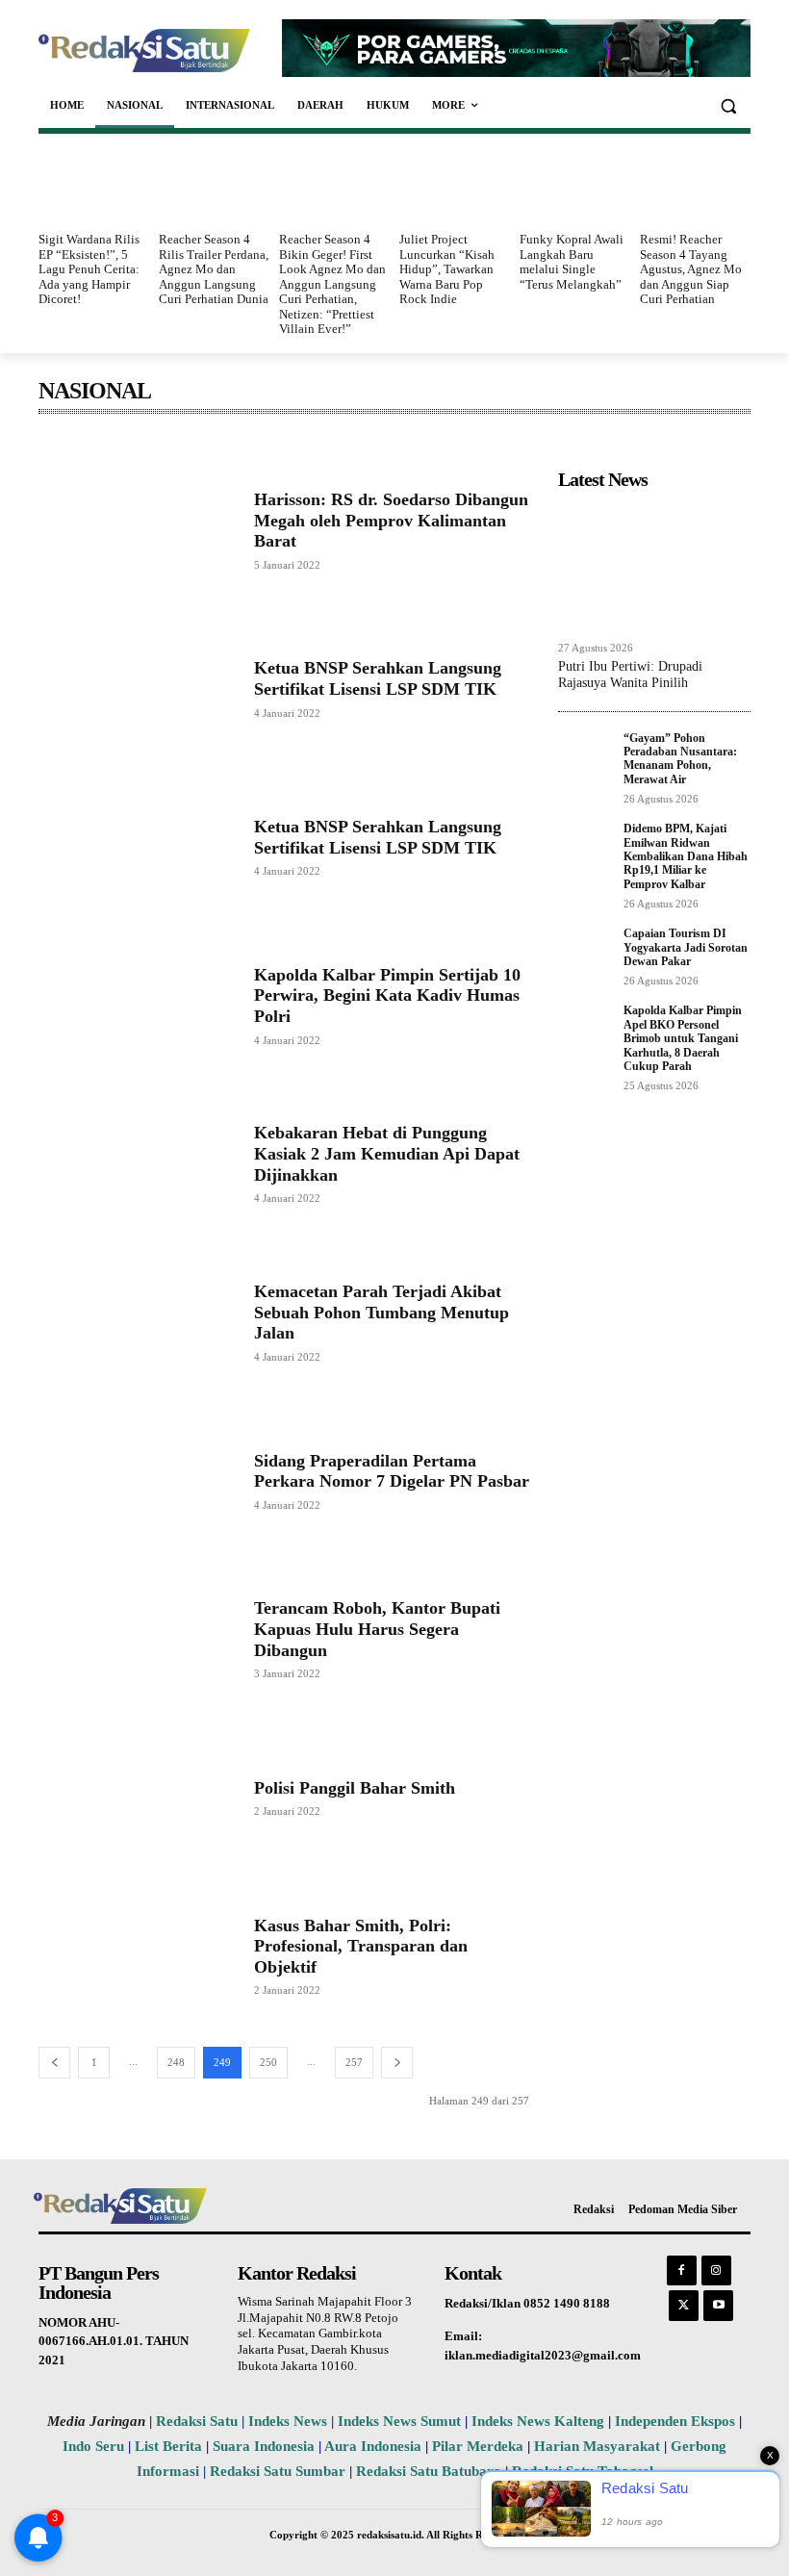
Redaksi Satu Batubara (429, 2471)
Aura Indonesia (373, 2446)
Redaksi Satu (197, 2421)
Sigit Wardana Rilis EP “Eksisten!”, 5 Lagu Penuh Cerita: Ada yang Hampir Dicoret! (89, 269)
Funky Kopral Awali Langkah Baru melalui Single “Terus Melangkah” (572, 262)
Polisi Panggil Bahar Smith (355, 1788)
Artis (226, 444)
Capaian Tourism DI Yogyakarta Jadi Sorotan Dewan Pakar (686, 947)
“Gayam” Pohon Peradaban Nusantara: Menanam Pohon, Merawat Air (680, 759)
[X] (684, 2305)
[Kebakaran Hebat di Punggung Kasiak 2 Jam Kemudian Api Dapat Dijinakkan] (137, 1164)
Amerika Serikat (155, 444)
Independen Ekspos (675, 2421)
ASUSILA (283, 444)
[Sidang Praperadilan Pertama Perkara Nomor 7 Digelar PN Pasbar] (137, 1480)
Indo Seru (93, 2446)
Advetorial (72, 444)
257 (354, 2062)
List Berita (168, 2446)
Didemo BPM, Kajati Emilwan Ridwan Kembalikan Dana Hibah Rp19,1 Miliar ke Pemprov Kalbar (686, 856)
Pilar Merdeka (478, 2446)
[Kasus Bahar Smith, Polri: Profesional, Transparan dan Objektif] (137, 1956)
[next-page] (397, 2063)
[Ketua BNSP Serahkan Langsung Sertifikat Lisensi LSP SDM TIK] (137, 689)
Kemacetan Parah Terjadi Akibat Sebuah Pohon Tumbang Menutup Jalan (382, 1312)
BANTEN (352, 444)
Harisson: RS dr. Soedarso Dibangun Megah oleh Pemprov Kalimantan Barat (391, 520)
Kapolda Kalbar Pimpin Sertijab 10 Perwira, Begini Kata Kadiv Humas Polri (387, 995)
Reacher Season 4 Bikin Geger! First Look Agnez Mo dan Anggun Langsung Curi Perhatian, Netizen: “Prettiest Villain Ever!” (332, 284)
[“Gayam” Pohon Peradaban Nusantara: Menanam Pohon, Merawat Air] (585, 753)
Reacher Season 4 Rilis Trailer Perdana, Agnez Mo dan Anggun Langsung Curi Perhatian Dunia (214, 269)
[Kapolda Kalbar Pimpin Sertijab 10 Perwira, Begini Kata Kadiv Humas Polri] (137, 1005)
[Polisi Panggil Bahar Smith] (137, 1797)
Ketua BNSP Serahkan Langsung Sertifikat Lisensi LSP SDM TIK (378, 678)
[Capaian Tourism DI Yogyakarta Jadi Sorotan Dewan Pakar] (585, 948)
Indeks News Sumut (399, 2421)
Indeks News (288, 2421)
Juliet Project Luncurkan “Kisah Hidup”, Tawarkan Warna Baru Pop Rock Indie (447, 269)
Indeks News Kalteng (538, 2421)
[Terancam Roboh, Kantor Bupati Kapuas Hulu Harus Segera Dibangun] (137, 1638)
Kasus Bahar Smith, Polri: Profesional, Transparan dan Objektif (361, 1946)
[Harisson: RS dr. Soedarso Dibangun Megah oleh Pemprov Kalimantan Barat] (137, 530)
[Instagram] (716, 2270)
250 (268, 2062)
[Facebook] (682, 2270)
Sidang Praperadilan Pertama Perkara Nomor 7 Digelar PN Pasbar (392, 1471)
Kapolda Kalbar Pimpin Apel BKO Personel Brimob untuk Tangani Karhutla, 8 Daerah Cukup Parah (683, 1038)
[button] (728, 105)
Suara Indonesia (264, 2446)
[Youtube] (718, 2305)
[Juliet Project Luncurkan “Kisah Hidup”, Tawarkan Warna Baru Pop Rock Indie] (455, 186)
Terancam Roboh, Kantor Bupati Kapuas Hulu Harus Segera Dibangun (377, 1629)
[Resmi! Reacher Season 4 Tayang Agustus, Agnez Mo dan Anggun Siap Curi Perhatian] (695, 186)
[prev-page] (54, 2063)
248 (176, 2062)
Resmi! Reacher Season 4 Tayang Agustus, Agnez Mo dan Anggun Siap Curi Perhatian (691, 269)
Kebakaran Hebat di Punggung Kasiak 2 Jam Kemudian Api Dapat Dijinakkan (387, 1153)
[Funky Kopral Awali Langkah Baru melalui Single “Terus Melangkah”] (575, 186)
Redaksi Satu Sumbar (280, 2471)
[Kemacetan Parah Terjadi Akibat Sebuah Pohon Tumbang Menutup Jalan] (137, 1322)
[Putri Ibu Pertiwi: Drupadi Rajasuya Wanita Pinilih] (654, 565)
